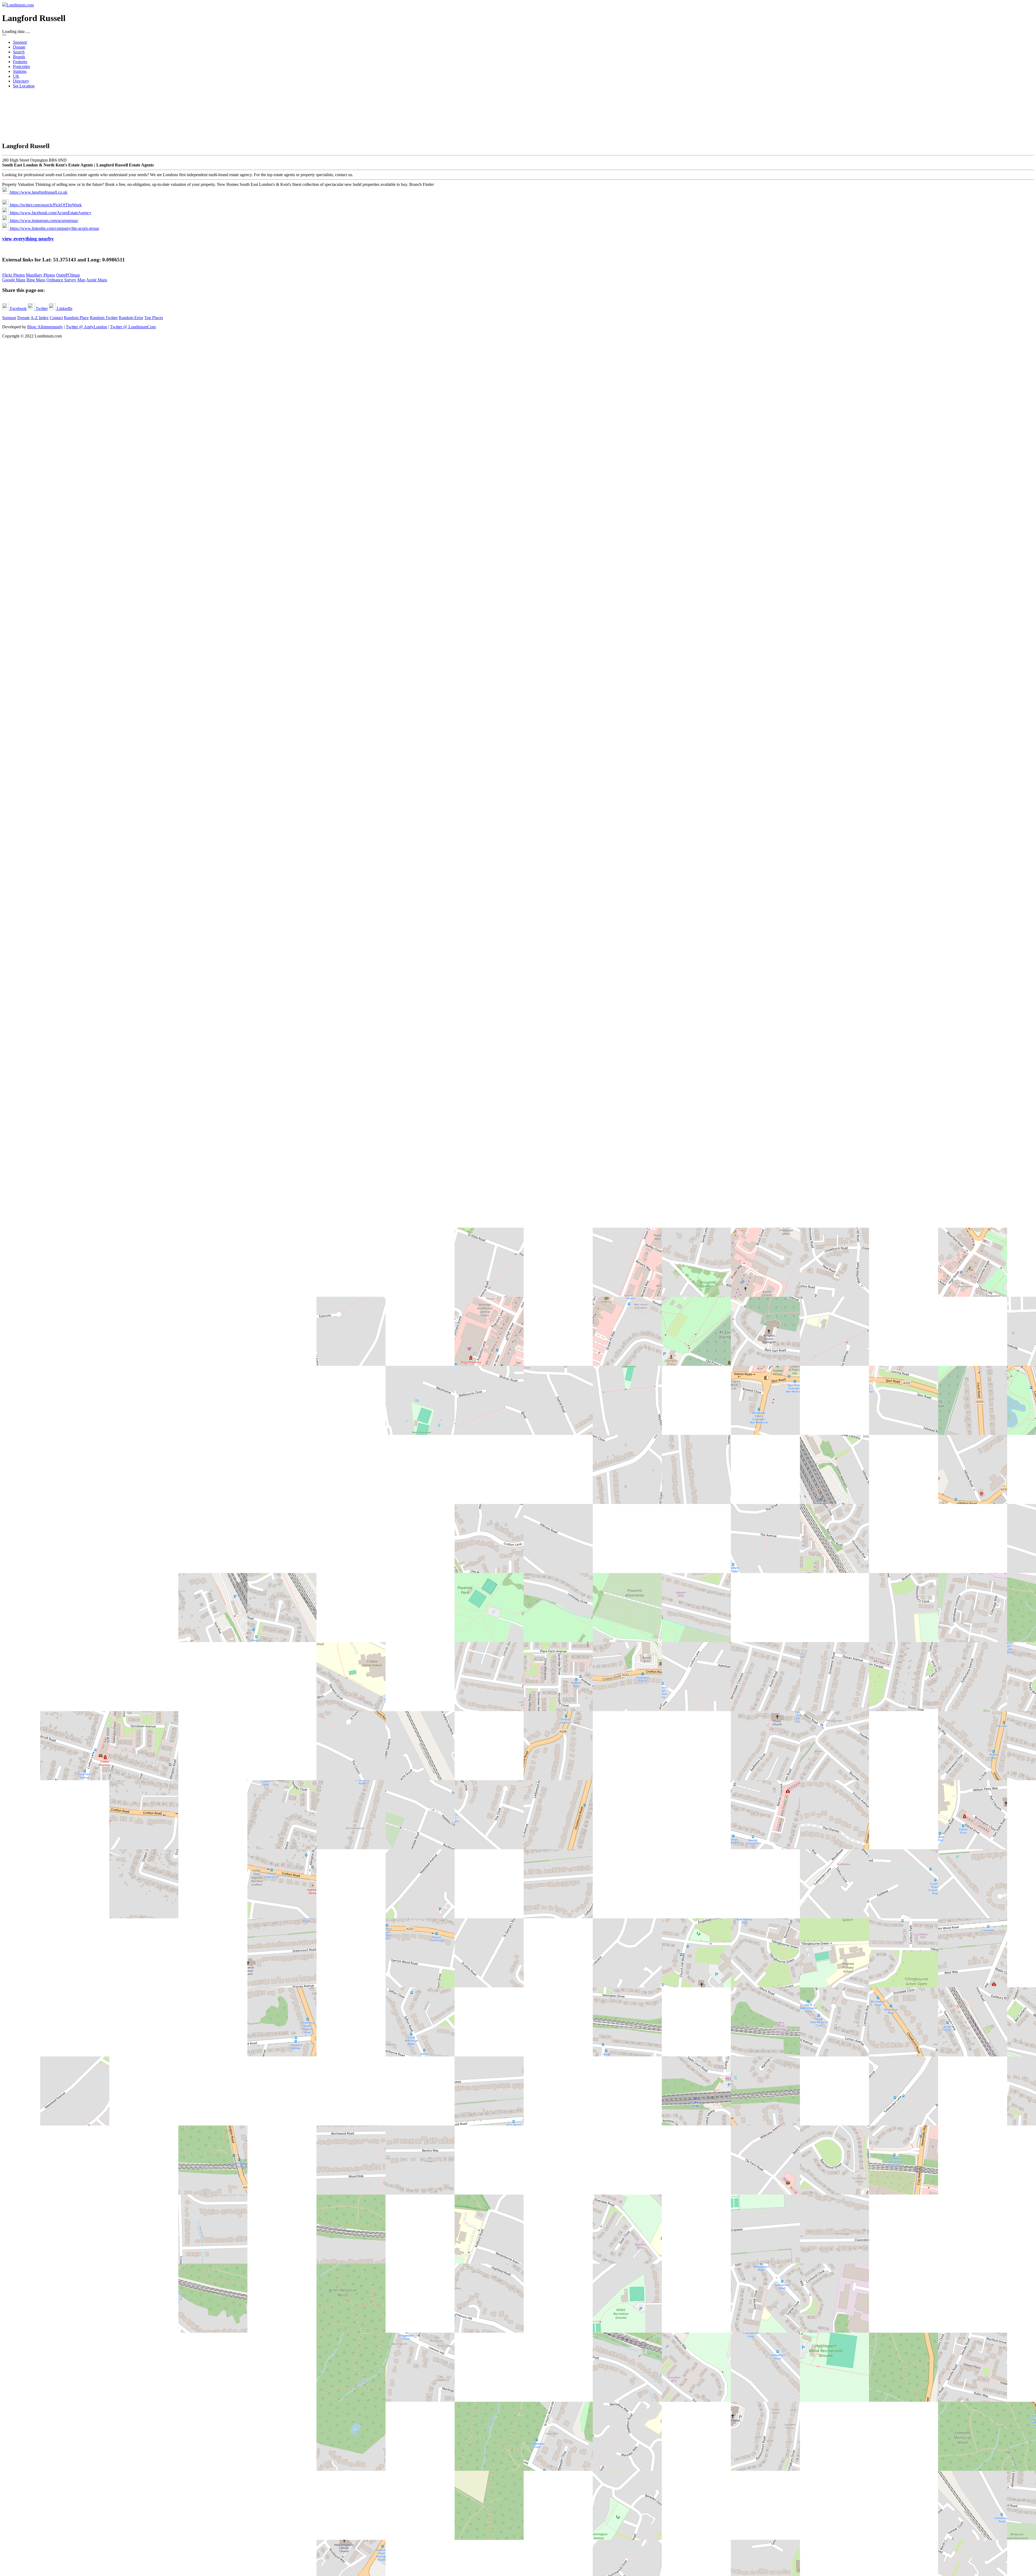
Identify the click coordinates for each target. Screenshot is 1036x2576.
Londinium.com (20, 5)
